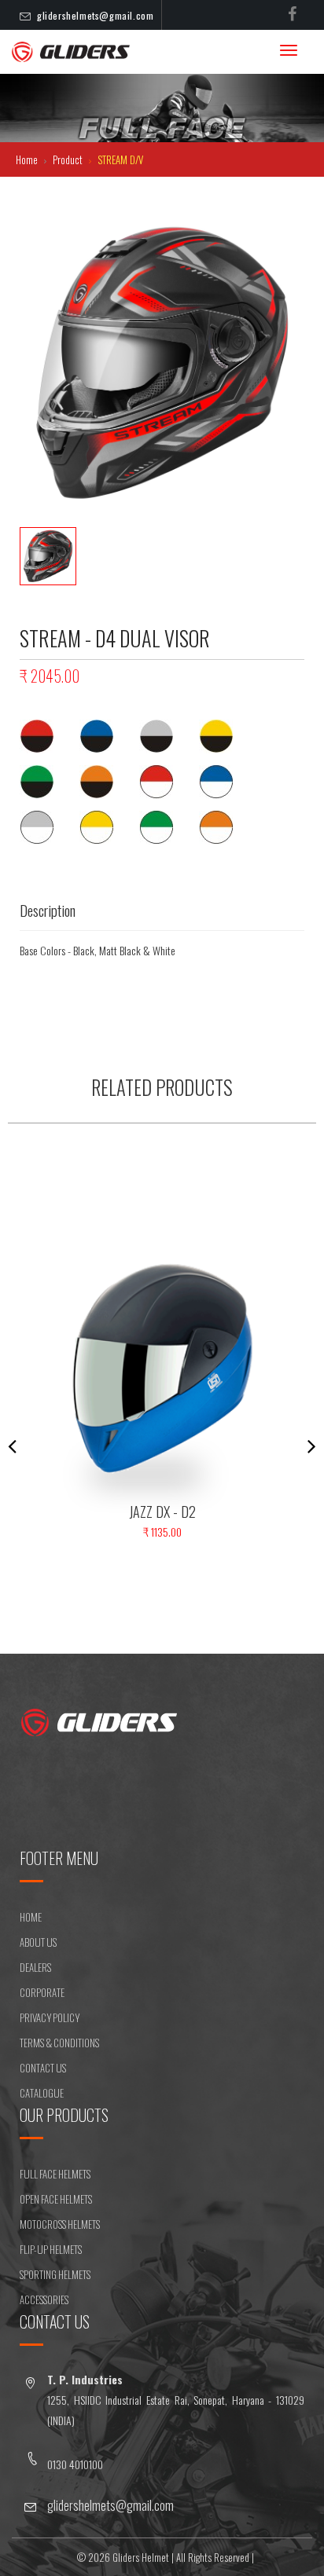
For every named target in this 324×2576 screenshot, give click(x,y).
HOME (31, 1917)
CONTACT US (43, 2068)
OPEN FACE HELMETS (56, 2199)
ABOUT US (38, 1942)
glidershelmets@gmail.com (95, 15)
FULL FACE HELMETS (55, 2174)
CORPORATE (42, 1992)
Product (69, 159)
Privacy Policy (50, 2017)
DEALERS (35, 1967)
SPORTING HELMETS (55, 2274)
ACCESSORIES (44, 2299)
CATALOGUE (42, 2093)
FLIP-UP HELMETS (51, 2249)
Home (28, 159)
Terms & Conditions (59, 2043)
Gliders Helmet (141, 2557)
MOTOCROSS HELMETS (60, 2224)
